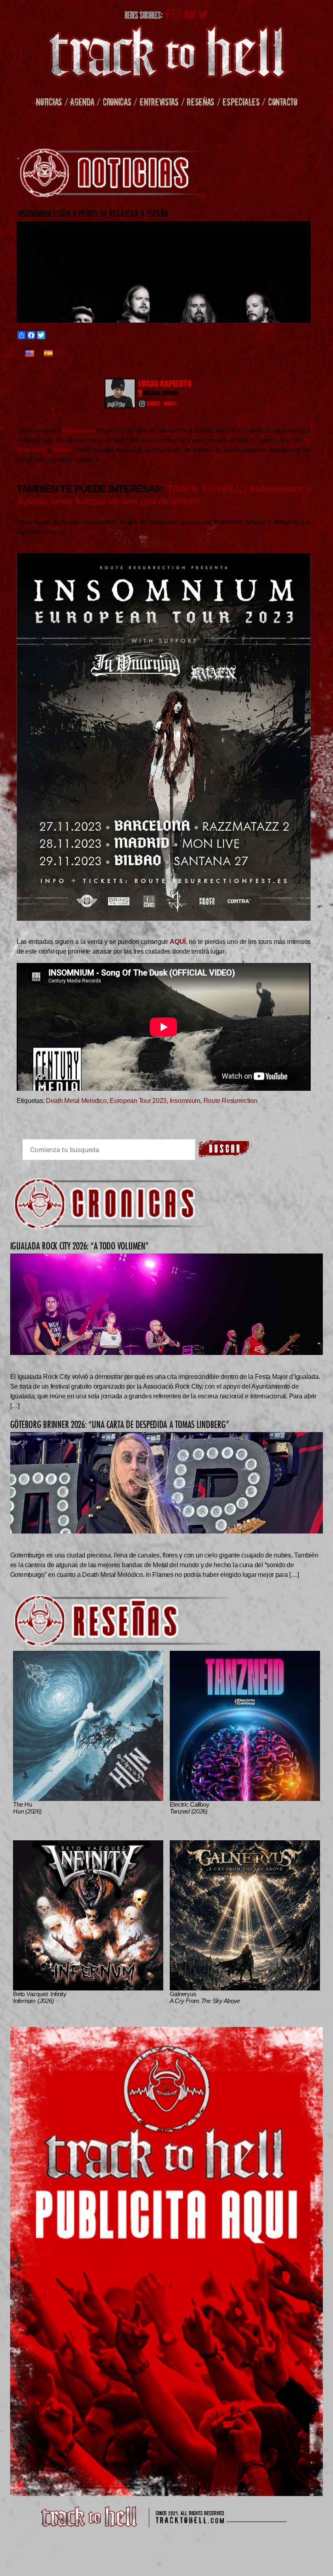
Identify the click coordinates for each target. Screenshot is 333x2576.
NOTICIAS (49, 102)
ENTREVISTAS (159, 102)
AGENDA (82, 102)
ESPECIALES (241, 102)
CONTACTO (283, 102)
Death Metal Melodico (76, 1101)
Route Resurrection (230, 1101)
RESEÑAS (201, 102)
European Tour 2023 (138, 1101)
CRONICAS (117, 102)
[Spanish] (48, 354)
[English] (30, 354)
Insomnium (185, 1101)
